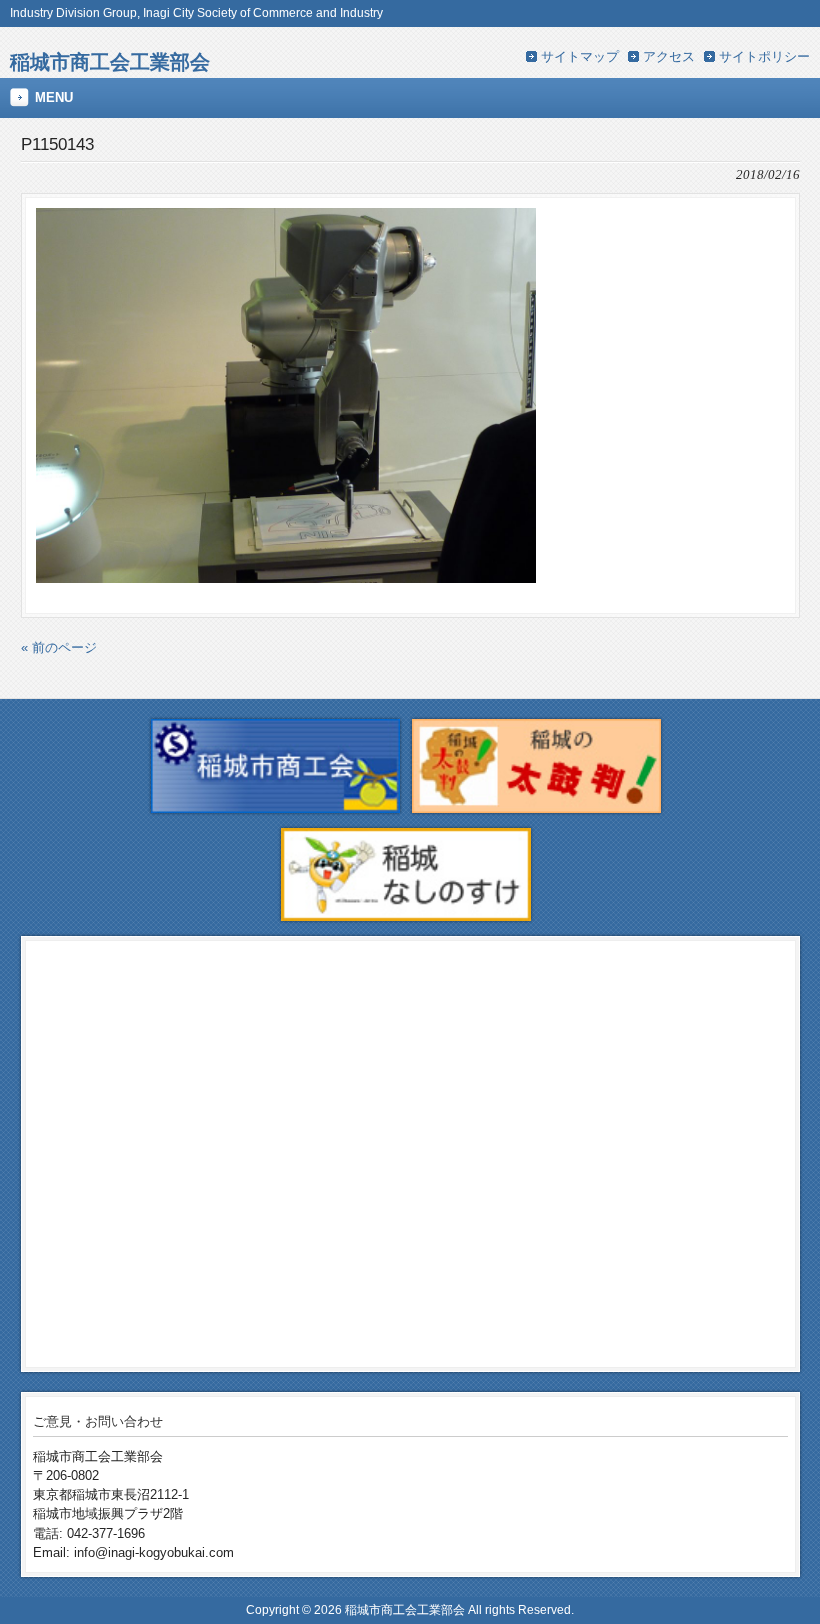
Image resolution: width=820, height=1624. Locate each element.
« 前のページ (59, 647)
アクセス (669, 56)
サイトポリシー (764, 56)
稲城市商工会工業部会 (110, 61)
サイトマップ (580, 56)
